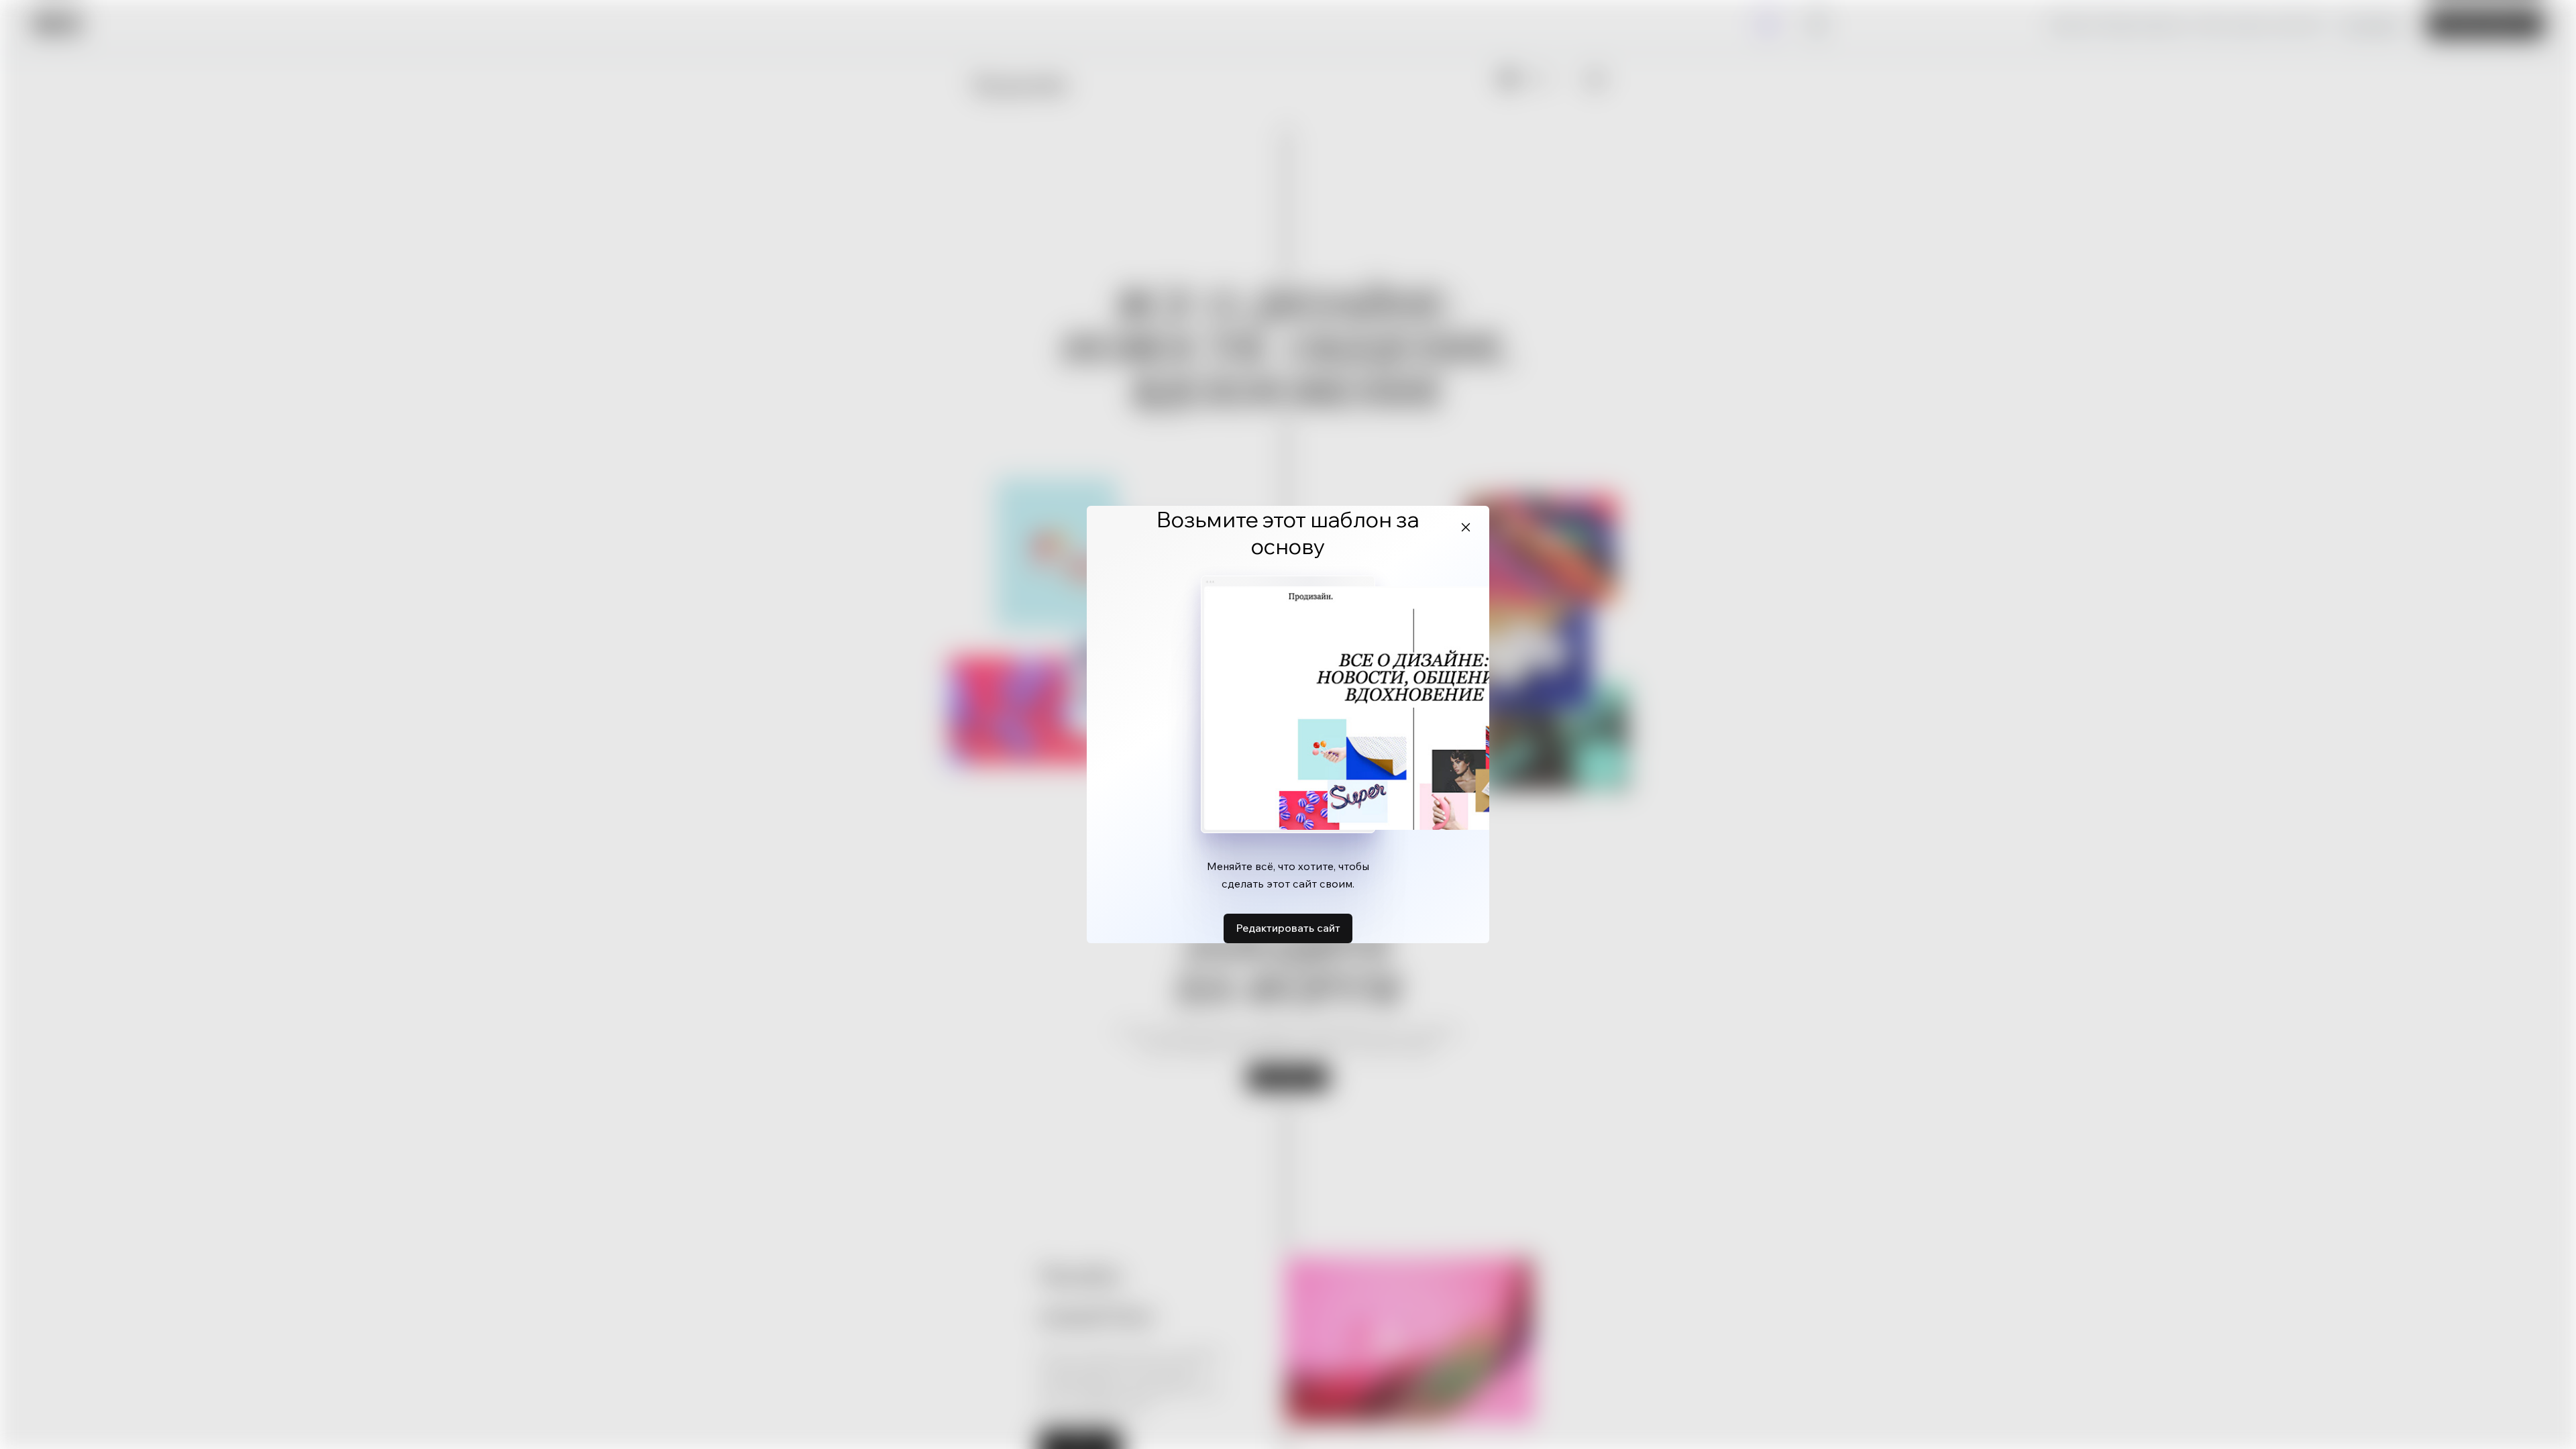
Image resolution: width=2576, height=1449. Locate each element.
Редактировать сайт (1288, 928)
